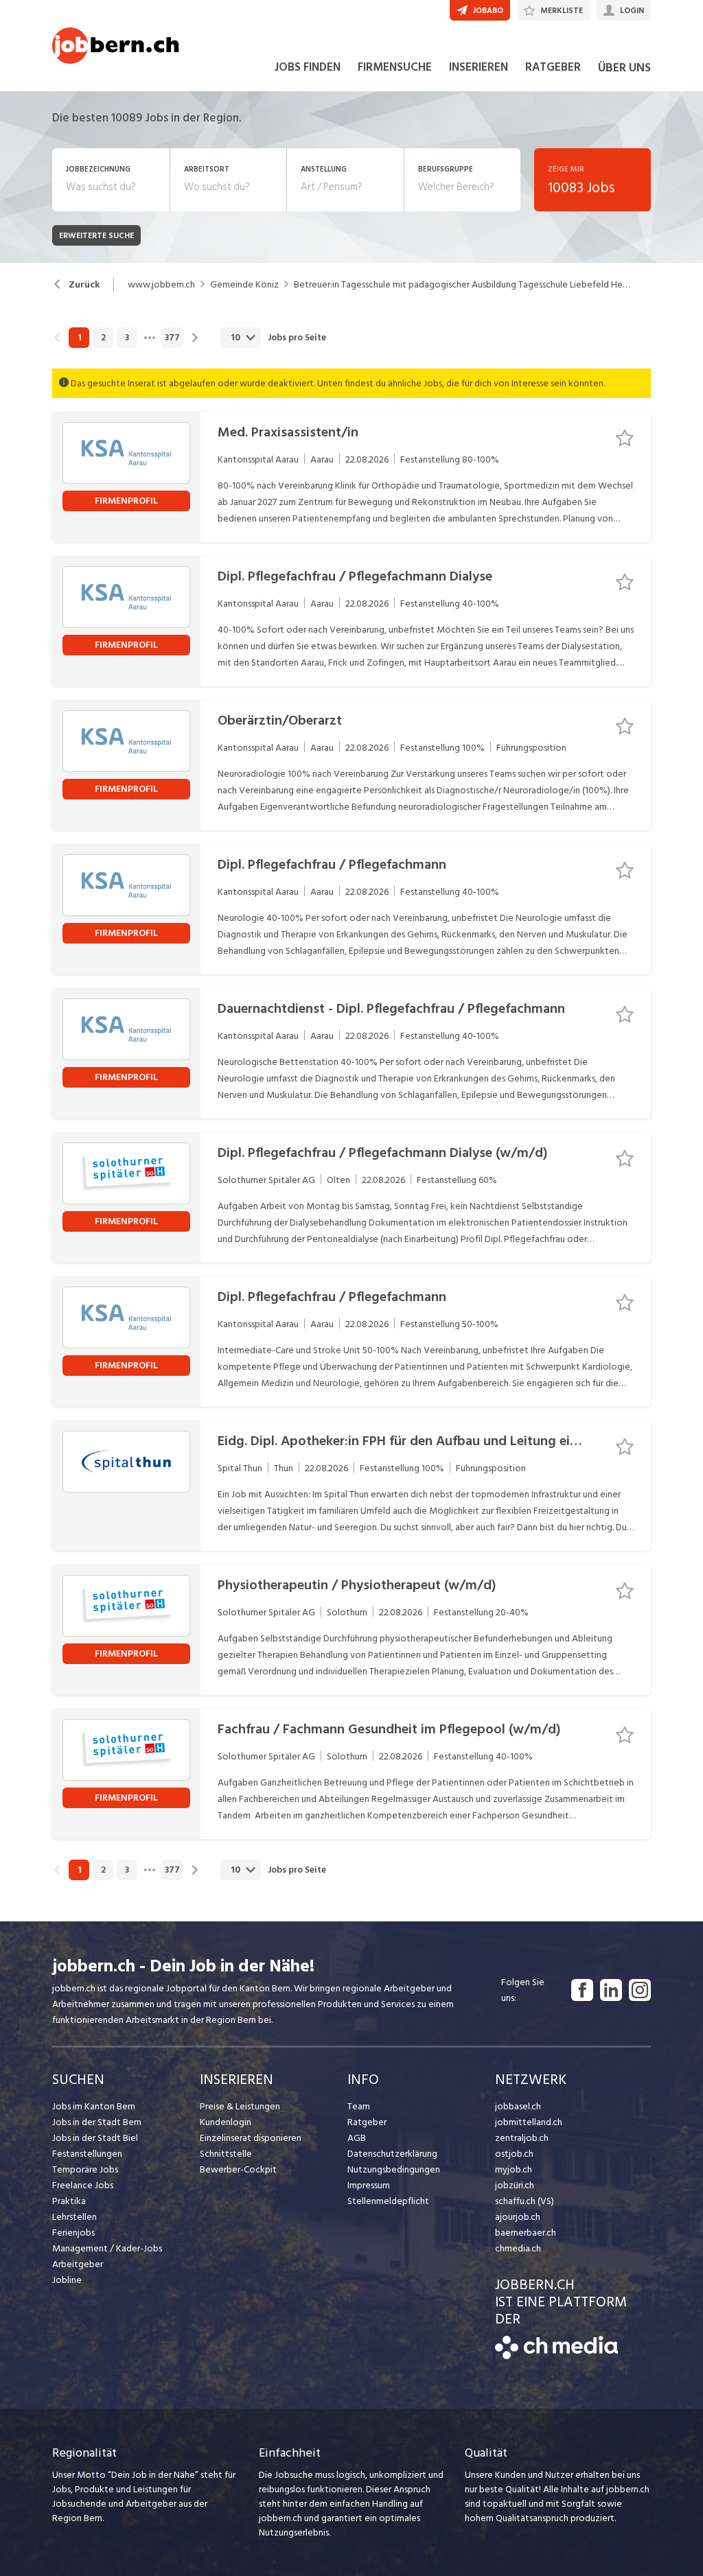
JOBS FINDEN (308, 67)
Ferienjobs (73, 2233)
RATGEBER (553, 67)
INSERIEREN (479, 67)
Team (359, 2106)
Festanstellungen (87, 2154)
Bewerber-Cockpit (238, 2169)
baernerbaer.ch (526, 2233)
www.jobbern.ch (161, 285)
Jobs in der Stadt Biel (95, 2138)
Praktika (69, 2201)
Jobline (67, 2280)
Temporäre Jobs (85, 2169)
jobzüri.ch (515, 2185)
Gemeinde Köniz (244, 285)
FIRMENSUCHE (395, 67)
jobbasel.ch (518, 2106)
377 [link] (172, 338)
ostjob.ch (514, 2154)
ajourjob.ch (518, 2217)
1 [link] (79, 338)
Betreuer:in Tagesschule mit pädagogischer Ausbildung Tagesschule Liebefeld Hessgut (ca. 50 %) (462, 285)
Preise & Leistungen (240, 2106)
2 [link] (103, 338)
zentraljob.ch (522, 2138)
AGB (357, 2138)
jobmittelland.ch (529, 2122)
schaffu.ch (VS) (525, 2201)
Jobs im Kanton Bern (94, 2106)
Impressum (369, 2185)
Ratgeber (367, 2122)
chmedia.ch (518, 2248)
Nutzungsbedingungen (394, 2169)
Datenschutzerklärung (392, 2154)
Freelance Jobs (83, 2185)
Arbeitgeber (78, 2264)
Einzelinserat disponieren (251, 2138)
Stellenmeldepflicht (388, 2201)
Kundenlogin (226, 2122)
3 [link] (127, 338)
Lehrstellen (74, 2217)
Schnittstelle (226, 2154)
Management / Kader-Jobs (107, 2248)
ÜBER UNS (624, 68)
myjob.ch (514, 2169)
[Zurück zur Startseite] (556, 2356)
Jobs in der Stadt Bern (97, 2122)
